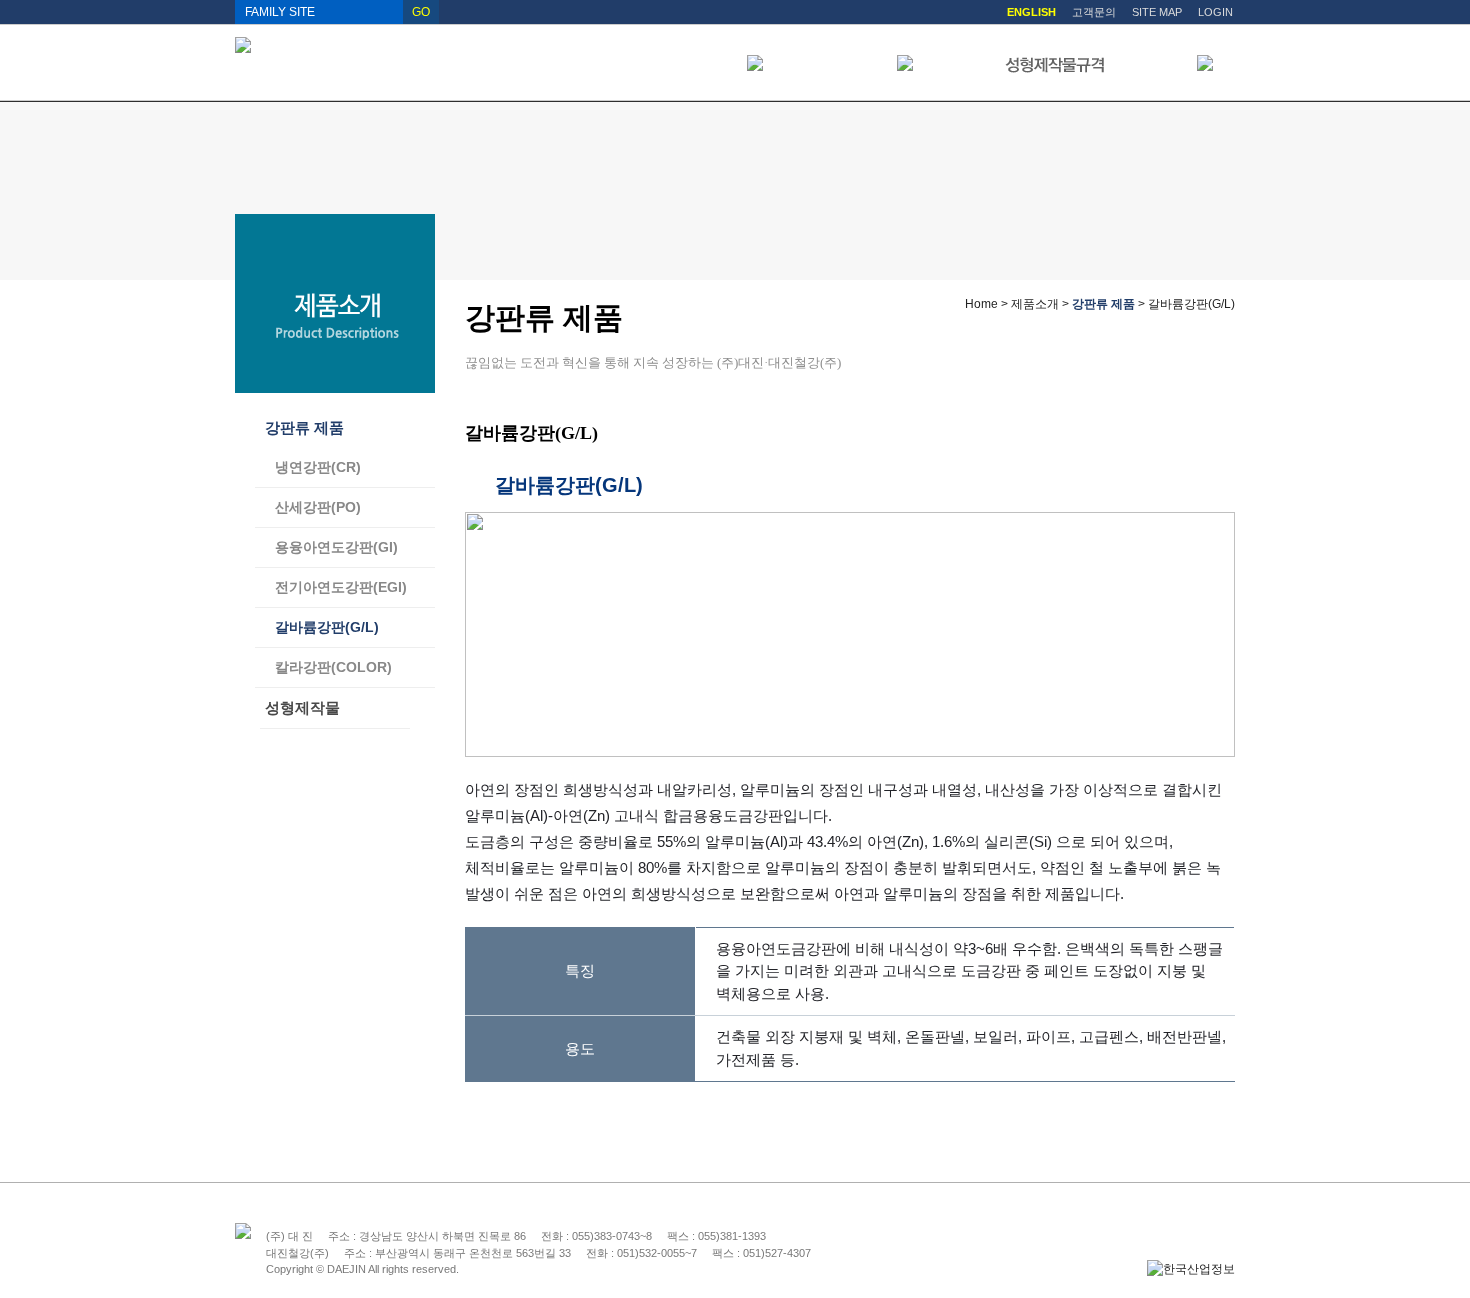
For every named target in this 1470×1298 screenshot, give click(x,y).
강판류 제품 (304, 428)
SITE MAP (1157, 12)
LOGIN (1215, 12)
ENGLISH (1031, 12)
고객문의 (1094, 12)
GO (421, 12)
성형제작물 (302, 708)
